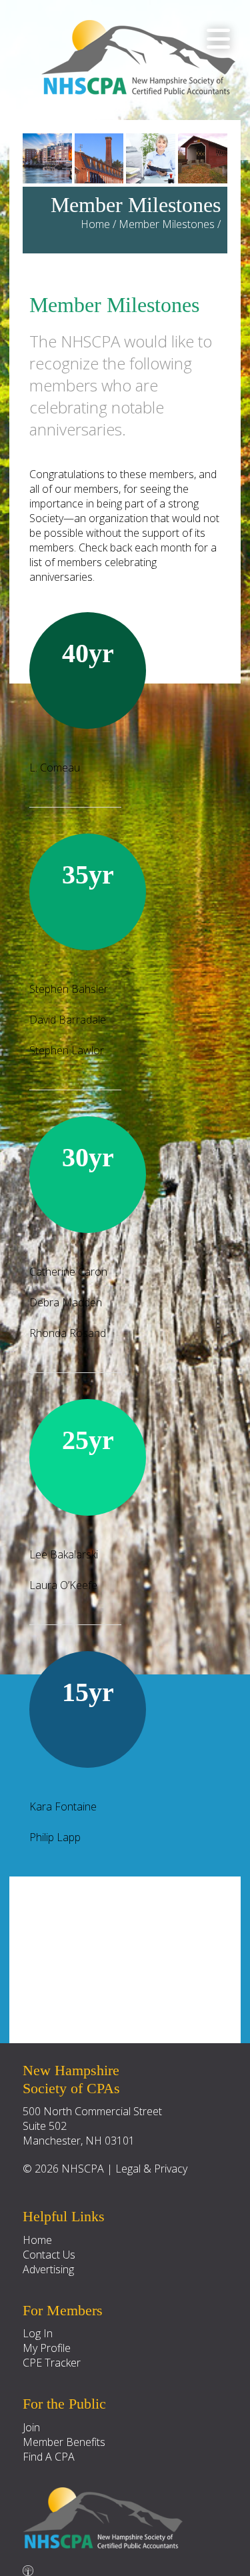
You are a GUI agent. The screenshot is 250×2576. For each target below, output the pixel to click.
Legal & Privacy (151, 2169)
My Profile (47, 2348)
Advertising (48, 2269)
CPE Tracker (52, 2363)
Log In (38, 2333)
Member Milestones (167, 224)
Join (31, 2427)
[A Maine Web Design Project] (28, 2567)
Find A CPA (49, 2457)
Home (95, 224)
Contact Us (49, 2255)
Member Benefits (64, 2442)
